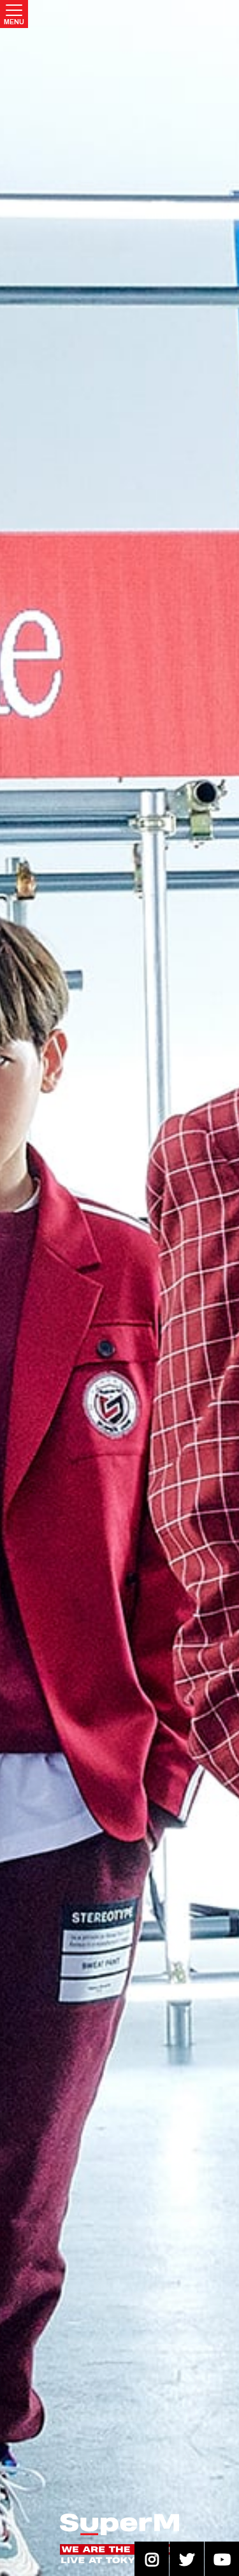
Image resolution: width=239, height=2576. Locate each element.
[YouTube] (222, 2559)
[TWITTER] (187, 2559)
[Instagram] (152, 2559)
